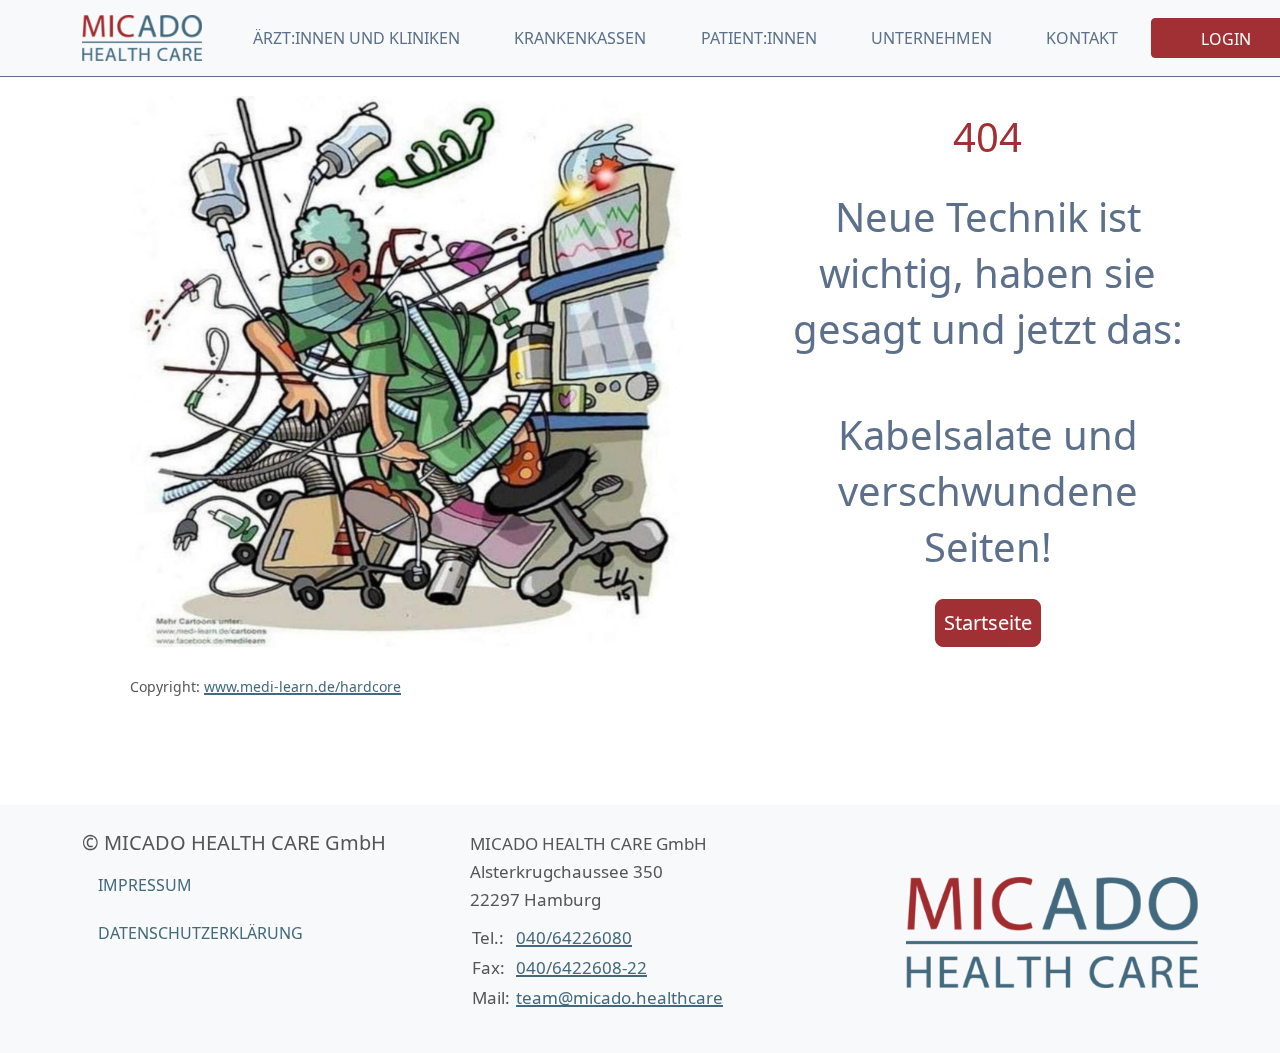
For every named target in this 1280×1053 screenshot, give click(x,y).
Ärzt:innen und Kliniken (356, 38)
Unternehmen (931, 38)
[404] (142, 37)
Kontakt (1082, 38)
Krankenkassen (580, 38)
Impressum (145, 885)
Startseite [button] (988, 622)
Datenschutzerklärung (200, 933)
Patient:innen (759, 38)
